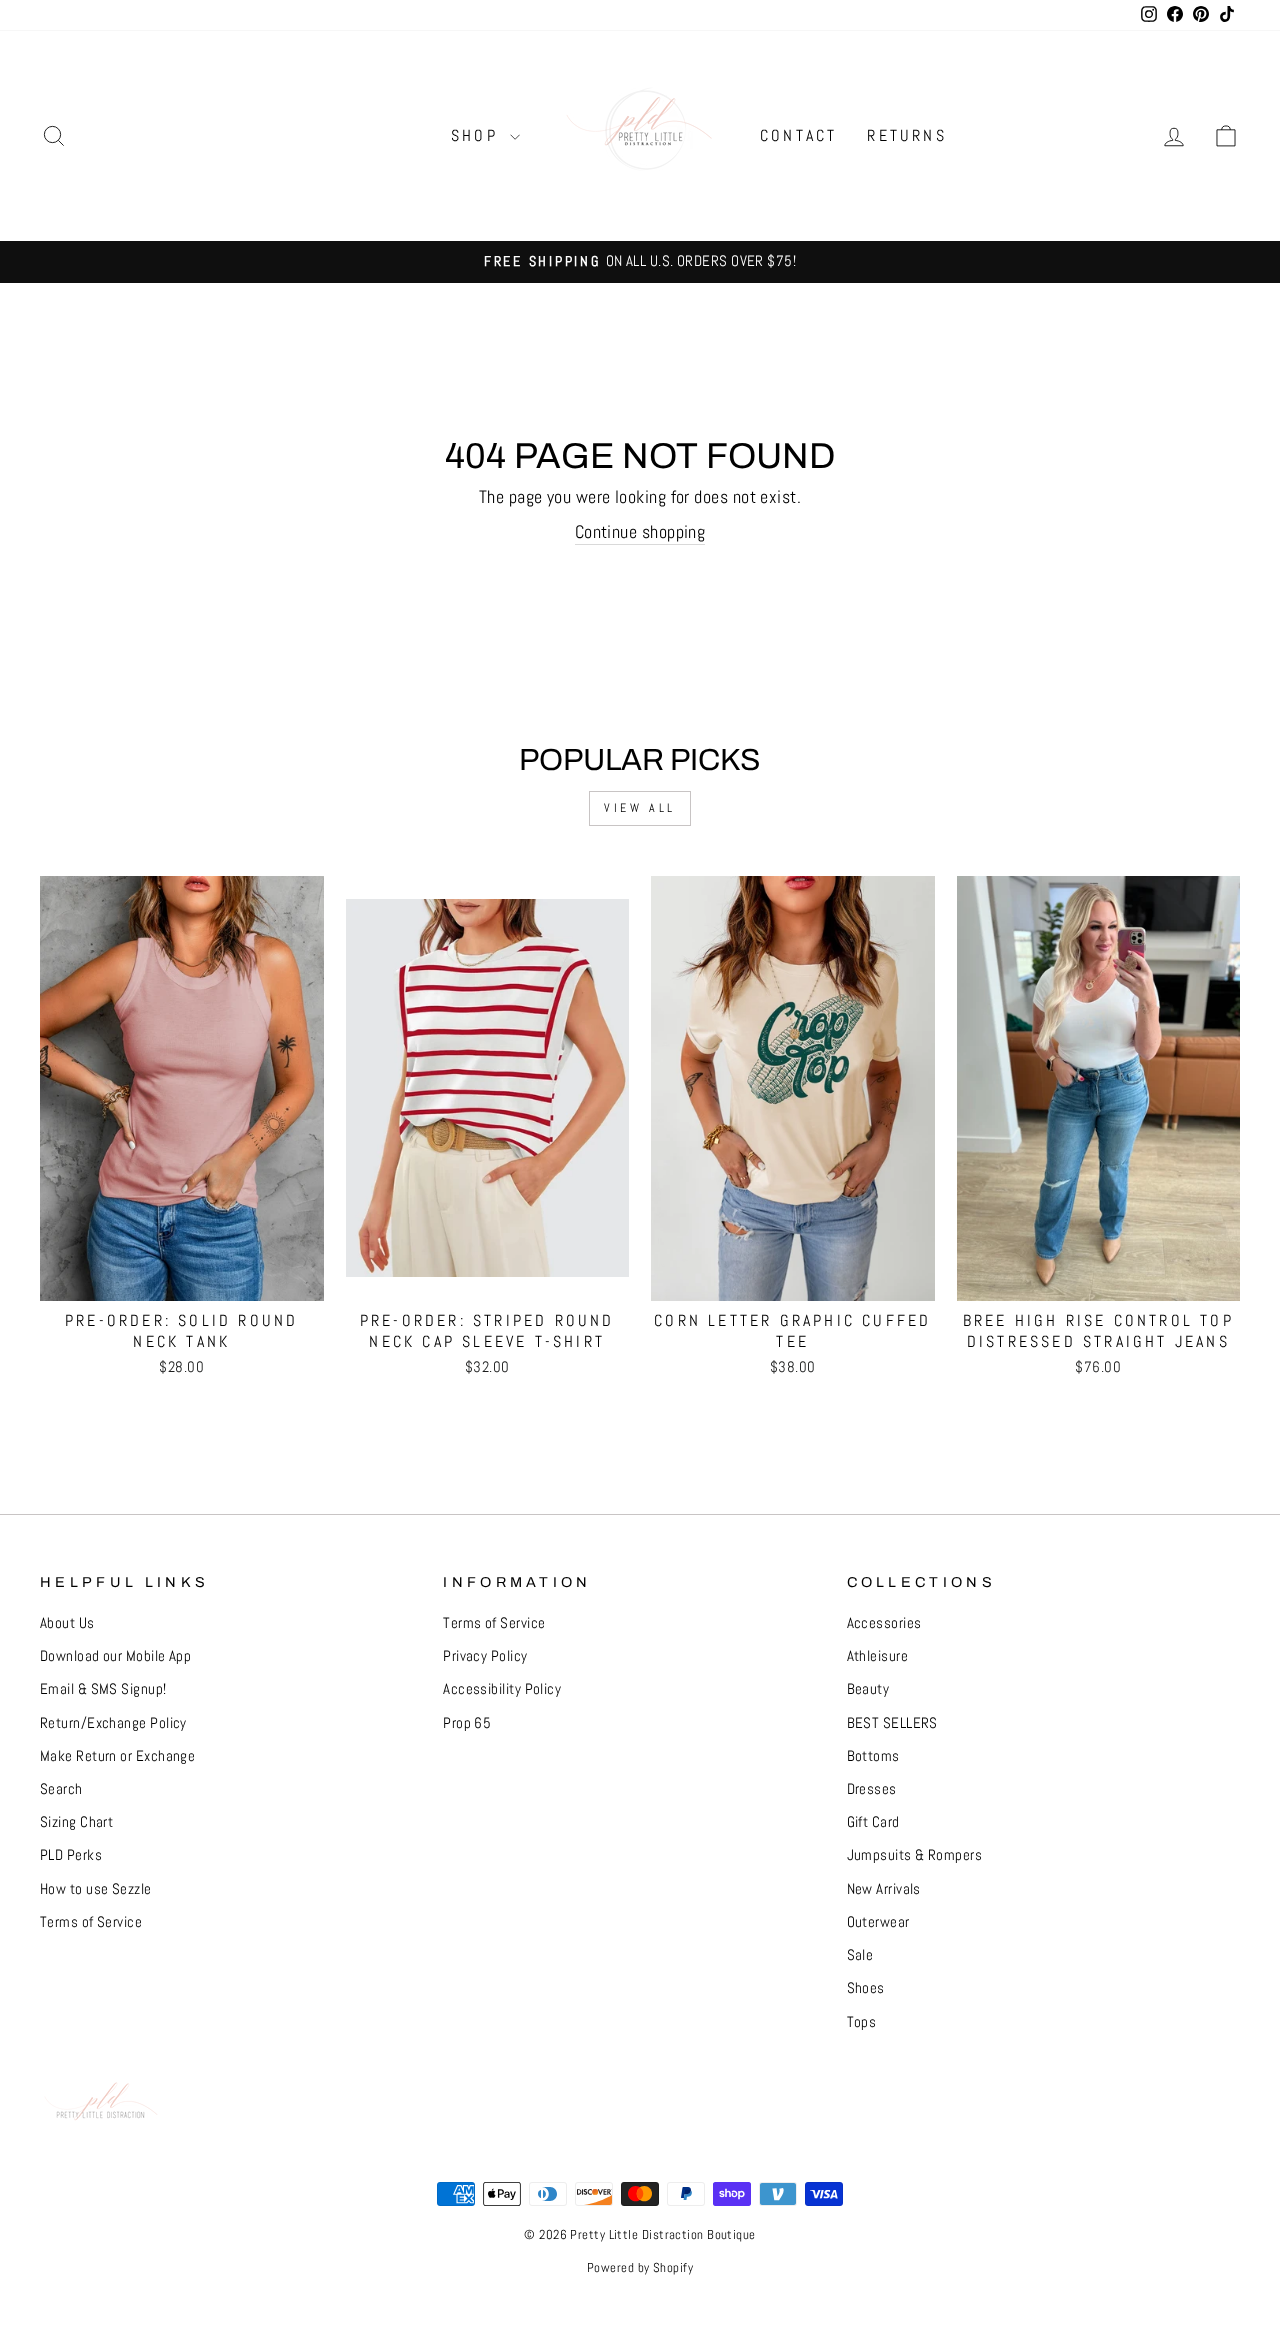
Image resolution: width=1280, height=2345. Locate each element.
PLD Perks (71, 1855)
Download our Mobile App (115, 1656)
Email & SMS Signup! (103, 1689)
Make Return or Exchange (117, 1756)
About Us (67, 1623)
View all (640, 808)
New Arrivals (884, 1889)
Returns (906, 135)
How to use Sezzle (96, 1889)
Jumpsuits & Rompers (915, 1855)
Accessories (884, 1623)
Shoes (866, 1988)
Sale (860, 1955)
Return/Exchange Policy (113, 1723)
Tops (862, 2022)
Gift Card (873, 1822)
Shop (478, 135)
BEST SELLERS (892, 1723)
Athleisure (878, 1656)
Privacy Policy (485, 1656)
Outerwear (878, 1922)
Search (61, 1789)
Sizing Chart (76, 1822)
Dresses (872, 1789)
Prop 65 (467, 1723)
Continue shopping (640, 531)
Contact (798, 135)
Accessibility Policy (502, 1689)
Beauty (868, 1689)
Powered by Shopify (640, 2268)
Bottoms (873, 1756)
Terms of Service (91, 1922)
